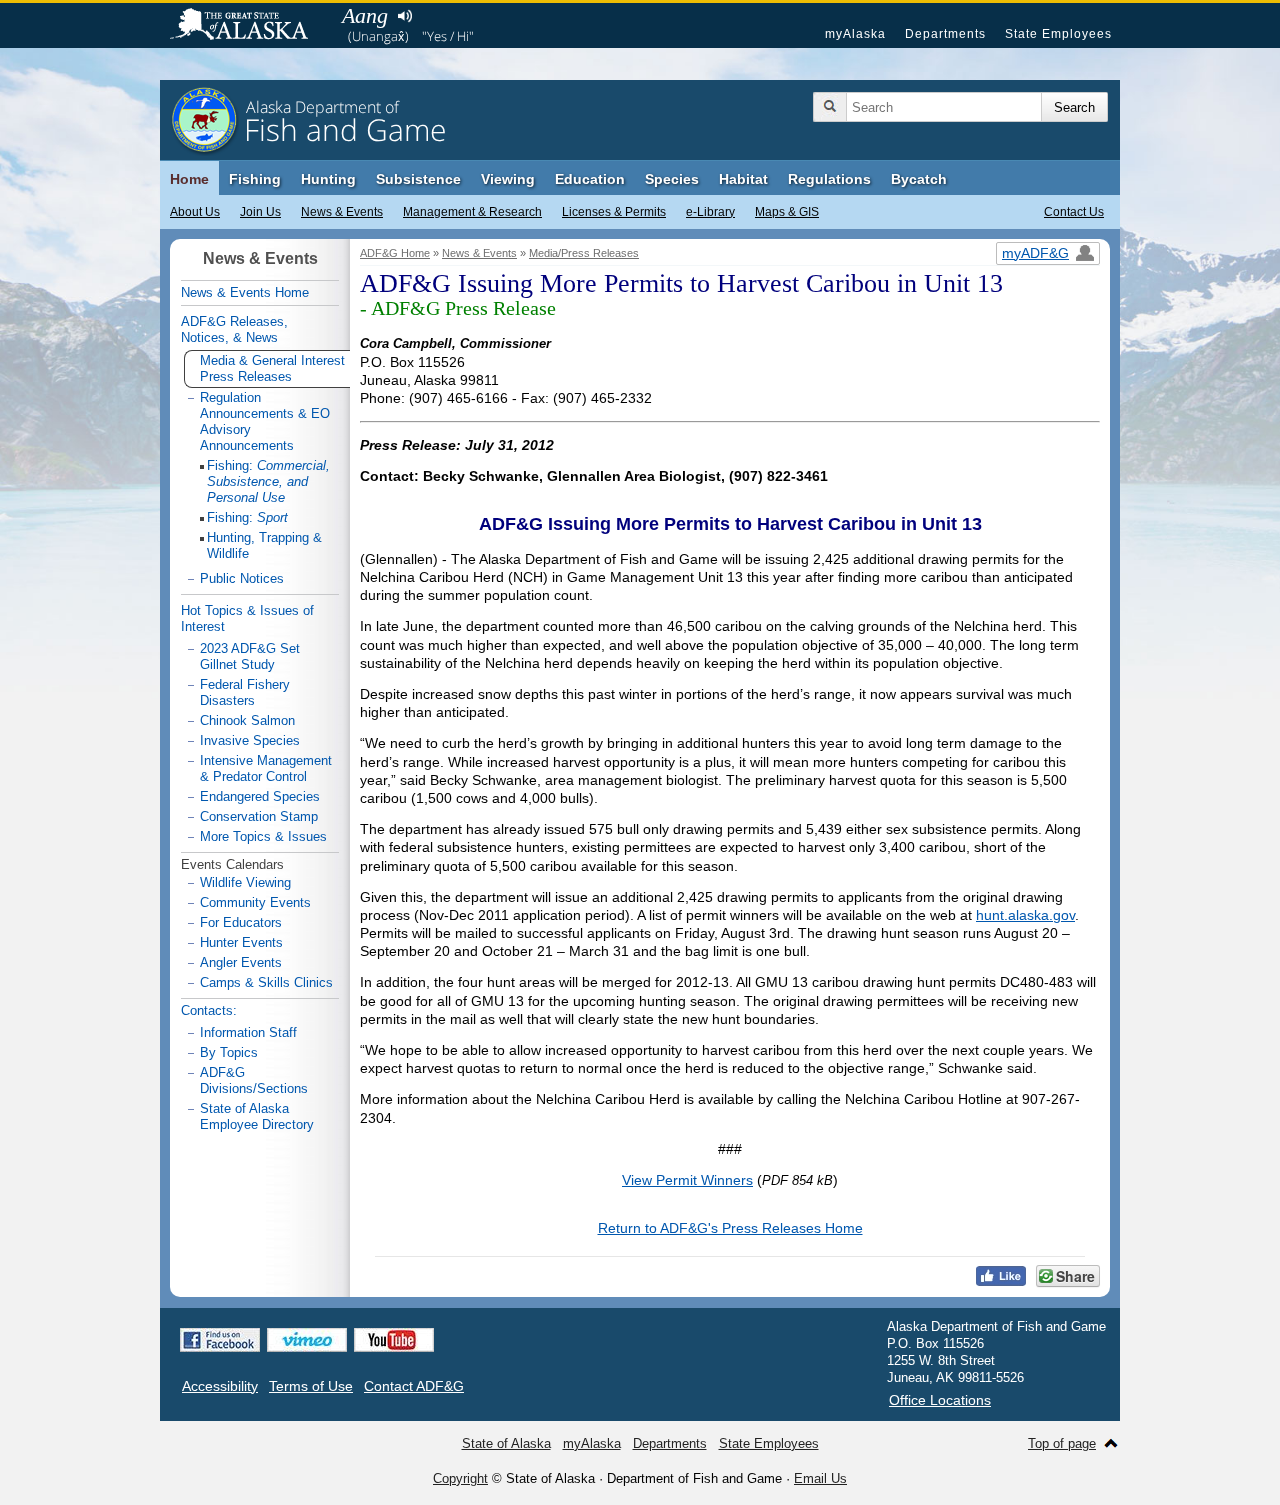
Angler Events (241, 962)
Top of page (1062, 1443)
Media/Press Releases (584, 253)
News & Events (342, 212)
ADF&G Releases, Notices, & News (234, 329)
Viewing (508, 179)
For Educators (241, 922)
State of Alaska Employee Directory (257, 1116)
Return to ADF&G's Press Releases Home (730, 1228)
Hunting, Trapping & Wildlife (264, 545)
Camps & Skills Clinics (266, 982)
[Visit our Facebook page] (220, 1340)
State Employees (1058, 34)
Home (189, 179)
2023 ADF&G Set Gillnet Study (250, 656)
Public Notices (242, 578)
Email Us (820, 1478)
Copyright (460, 1478)
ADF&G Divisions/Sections (254, 1080)
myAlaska (855, 34)
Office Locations (940, 1400)
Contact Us (1074, 212)
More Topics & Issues (263, 836)
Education (590, 179)
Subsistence (418, 179)
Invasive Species (250, 740)
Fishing (255, 179)
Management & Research (472, 212)
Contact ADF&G (414, 1386)
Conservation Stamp (259, 816)
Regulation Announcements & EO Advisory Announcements (265, 421)
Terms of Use (311, 1386)
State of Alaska (249, 26)
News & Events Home (245, 292)
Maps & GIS (787, 212)
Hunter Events (241, 942)
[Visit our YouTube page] (394, 1340)
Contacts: (209, 1010)
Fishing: (268, 481)
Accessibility (220, 1386)
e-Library (710, 212)
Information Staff (248, 1032)
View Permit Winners (687, 1180)
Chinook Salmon (247, 720)
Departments (945, 34)
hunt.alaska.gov (1025, 915)
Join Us (260, 212)
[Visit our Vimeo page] (307, 1340)
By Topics (229, 1052)
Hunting (328, 179)
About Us (195, 212)
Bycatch (919, 179)
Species (672, 179)
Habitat (743, 179)
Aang (365, 15)
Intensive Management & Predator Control (266, 768)
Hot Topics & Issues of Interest (247, 618)
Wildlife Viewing (245, 882)
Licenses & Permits (614, 212)
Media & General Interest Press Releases (272, 368)
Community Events (255, 902)
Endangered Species (260, 796)
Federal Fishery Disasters (245, 692)
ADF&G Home (395, 253)
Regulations (829, 179)
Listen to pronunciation (404, 16)
